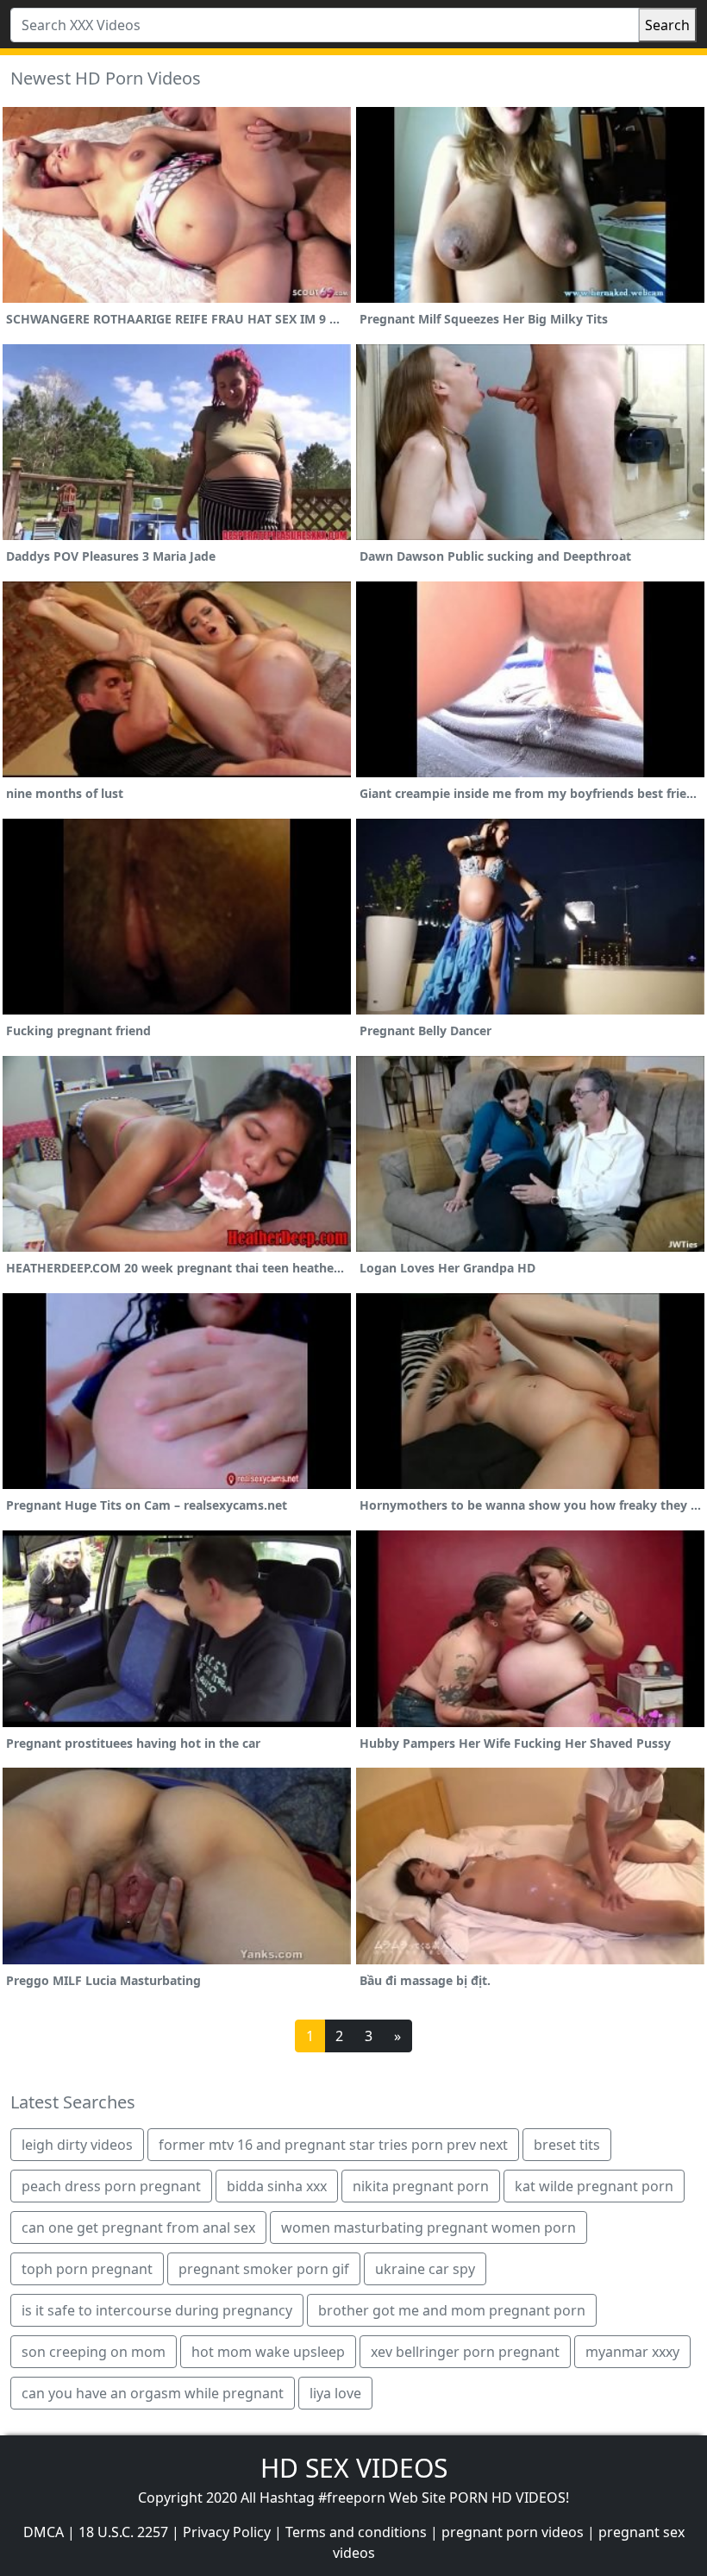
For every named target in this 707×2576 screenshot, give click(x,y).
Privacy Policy (227, 2532)
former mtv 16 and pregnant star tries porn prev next (333, 2145)
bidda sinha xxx (277, 2186)
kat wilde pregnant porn (594, 2186)
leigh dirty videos (77, 2145)
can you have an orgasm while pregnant (153, 2393)
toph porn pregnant (87, 2269)
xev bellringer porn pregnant (465, 2352)
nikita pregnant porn (421, 2186)
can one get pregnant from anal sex (138, 2227)
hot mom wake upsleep (268, 2352)
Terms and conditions (356, 2532)
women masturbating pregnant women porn (429, 2227)
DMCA (44, 2532)
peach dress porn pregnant (111, 2186)
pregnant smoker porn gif (264, 2269)
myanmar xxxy (632, 2352)
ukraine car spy (425, 2269)
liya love (335, 2393)
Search (667, 25)
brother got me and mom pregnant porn (452, 2310)
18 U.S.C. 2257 (123, 2532)
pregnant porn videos (513, 2532)
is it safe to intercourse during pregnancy (157, 2310)
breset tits (567, 2145)
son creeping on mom (94, 2352)
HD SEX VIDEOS (354, 2468)
